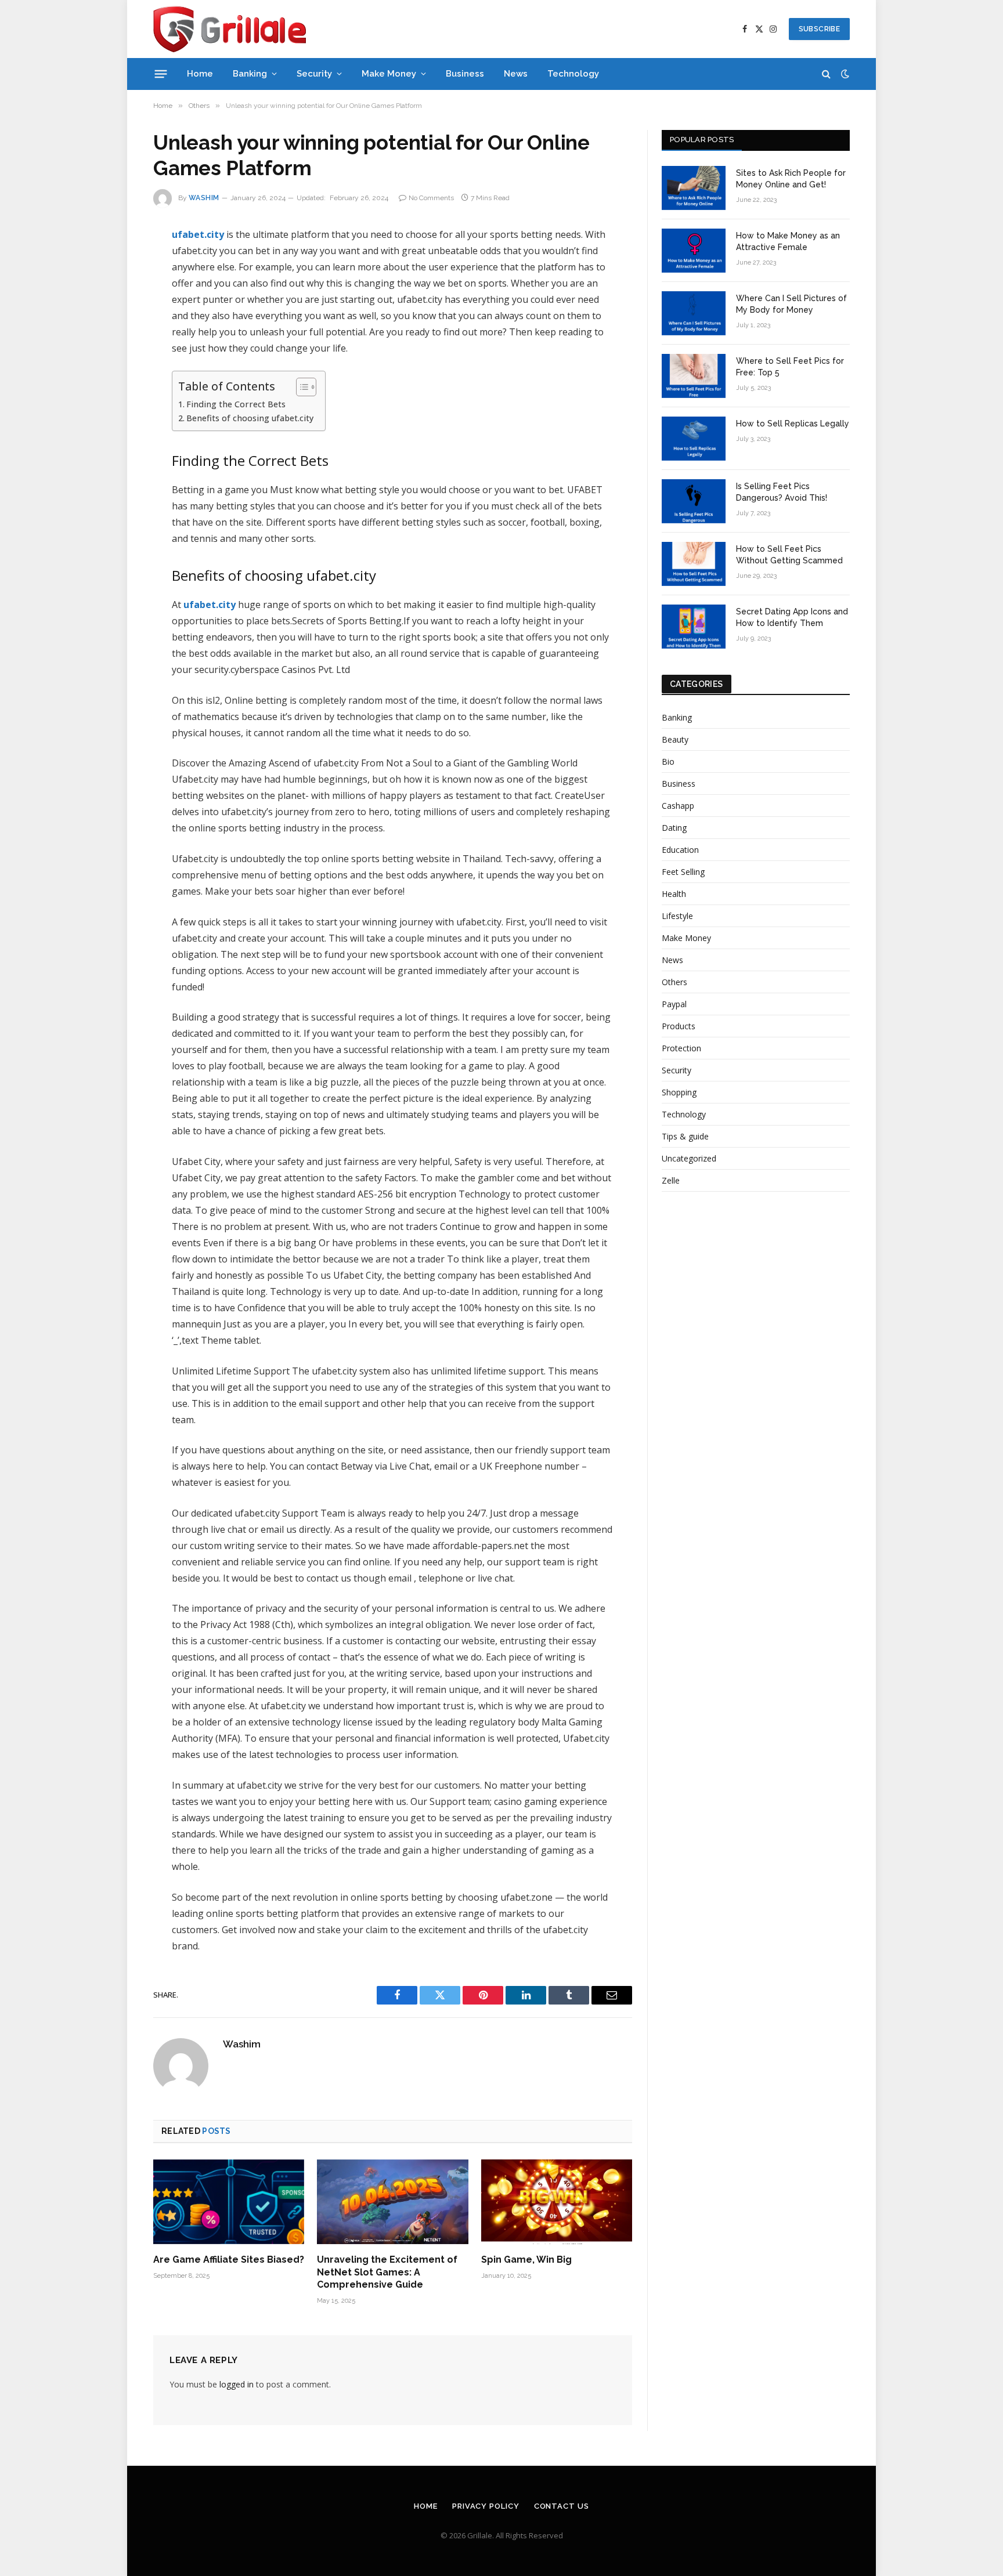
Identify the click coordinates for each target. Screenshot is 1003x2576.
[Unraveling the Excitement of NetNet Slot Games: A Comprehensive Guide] (392, 2202)
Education (680, 850)
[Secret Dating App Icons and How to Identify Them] (694, 627)
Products (679, 1026)
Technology (573, 74)
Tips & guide (685, 1136)
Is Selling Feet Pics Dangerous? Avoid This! (782, 492)
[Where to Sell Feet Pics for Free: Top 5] (694, 376)
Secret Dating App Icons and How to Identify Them (792, 617)
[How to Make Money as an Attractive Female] (694, 251)
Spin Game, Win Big (526, 2260)
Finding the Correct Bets (237, 404)
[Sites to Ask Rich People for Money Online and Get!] (694, 188)
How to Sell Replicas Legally (793, 424)
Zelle (671, 1180)
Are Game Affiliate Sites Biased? (229, 2260)
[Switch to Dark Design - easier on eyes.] (844, 74)
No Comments (431, 198)
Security (314, 74)
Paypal (674, 1004)
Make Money (389, 74)
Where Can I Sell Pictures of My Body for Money (791, 304)
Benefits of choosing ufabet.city (250, 418)
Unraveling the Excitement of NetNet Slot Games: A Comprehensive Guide (387, 2272)
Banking (250, 74)
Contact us (562, 2506)
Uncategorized (689, 1158)
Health (674, 894)
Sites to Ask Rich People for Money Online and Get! (791, 179)
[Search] (826, 74)
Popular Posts (702, 140)
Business (465, 74)
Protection (681, 1048)
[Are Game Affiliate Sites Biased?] (229, 2202)
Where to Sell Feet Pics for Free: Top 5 (790, 367)
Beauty (675, 739)
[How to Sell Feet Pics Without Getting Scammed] (694, 564)
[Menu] (161, 74)
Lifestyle (677, 916)
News (516, 74)
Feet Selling (683, 872)
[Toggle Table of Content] (300, 387)
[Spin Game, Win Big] (557, 2202)
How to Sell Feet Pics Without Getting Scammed (789, 555)
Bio (668, 761)
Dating (674, 828)
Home (200, 74)
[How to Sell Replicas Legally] (694, 439)
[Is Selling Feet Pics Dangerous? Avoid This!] (694, 501)
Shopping (679, 1092)
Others (674, 982)
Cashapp (678, 806)
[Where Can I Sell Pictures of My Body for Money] (694, 313)
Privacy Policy (486, 2506)
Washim (204, 198)
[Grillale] (230, 29)
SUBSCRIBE (819, 29)
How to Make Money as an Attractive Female (788, 241)
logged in (237, 2384)
